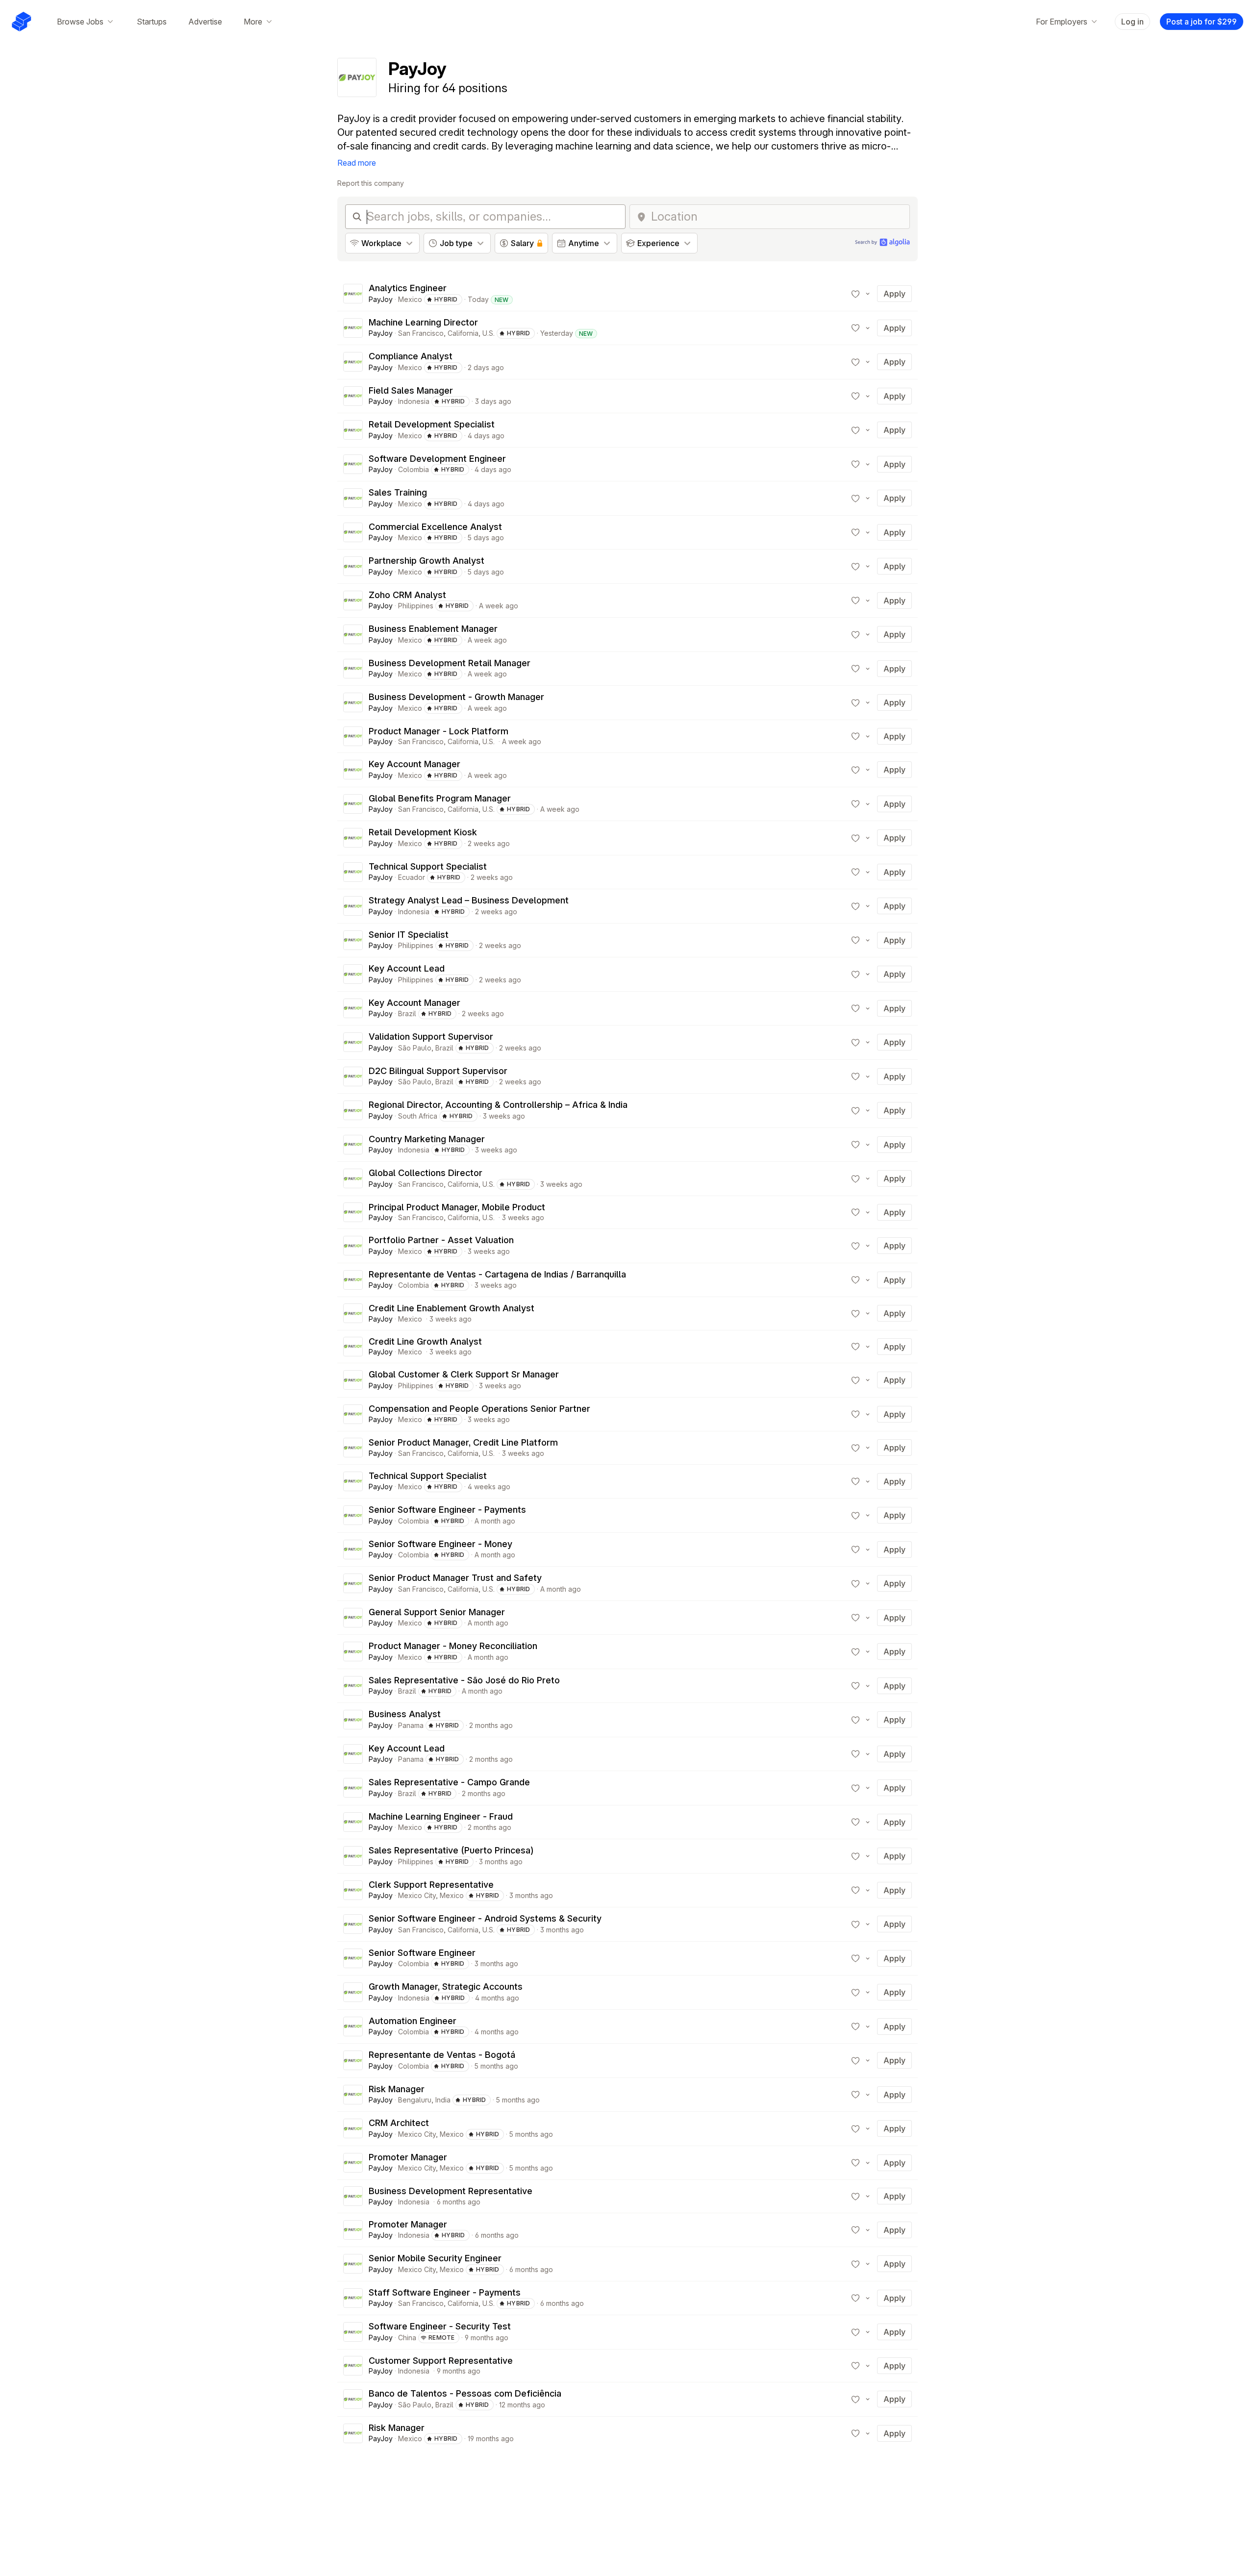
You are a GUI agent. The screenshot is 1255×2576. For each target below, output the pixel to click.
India (443, 2100)
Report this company (371, 183)
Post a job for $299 (1202, 22)
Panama (411, 1725)
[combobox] (777, 217)
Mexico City (417, 1895)
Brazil (407, 1013)
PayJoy (381, 299)
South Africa (418, 1116)
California (463, 333)
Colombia (414, 469)
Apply (894, 294)
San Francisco (421, 333)
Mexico (410, 299)
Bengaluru (415, 2100)
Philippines (416, 606)
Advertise (205, 22)
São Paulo (415, 1048)
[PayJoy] (353, 294)
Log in (1132, 22)
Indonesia (414, 401)
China (407, 2338)
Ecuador (412, 877)
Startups (152, 22)
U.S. (489, 333)
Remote (442, 2338)
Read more (357, 163)
